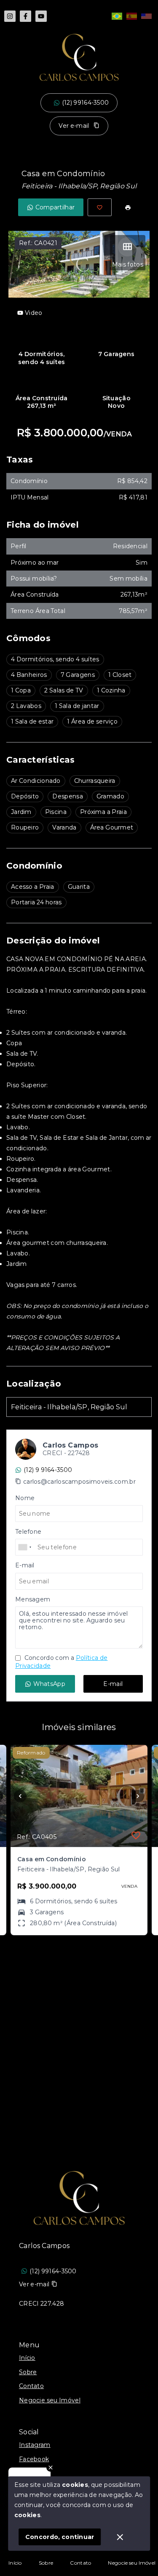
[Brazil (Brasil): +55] (25, 1547)
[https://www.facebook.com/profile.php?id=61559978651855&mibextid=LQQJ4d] (25, 16)
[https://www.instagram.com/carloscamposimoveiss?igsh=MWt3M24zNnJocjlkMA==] (10, 16)
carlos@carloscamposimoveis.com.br (79, 1482)
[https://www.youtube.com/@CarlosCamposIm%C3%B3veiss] (41, 16)
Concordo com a (61, 1662)
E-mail (113, 1684)
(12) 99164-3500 (86, 103)
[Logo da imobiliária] (79, 2198)
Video (34, 313)
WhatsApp (49, 1684)
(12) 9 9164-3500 (48, 1470)
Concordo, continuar (60, 2537)
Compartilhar (55, 207)
